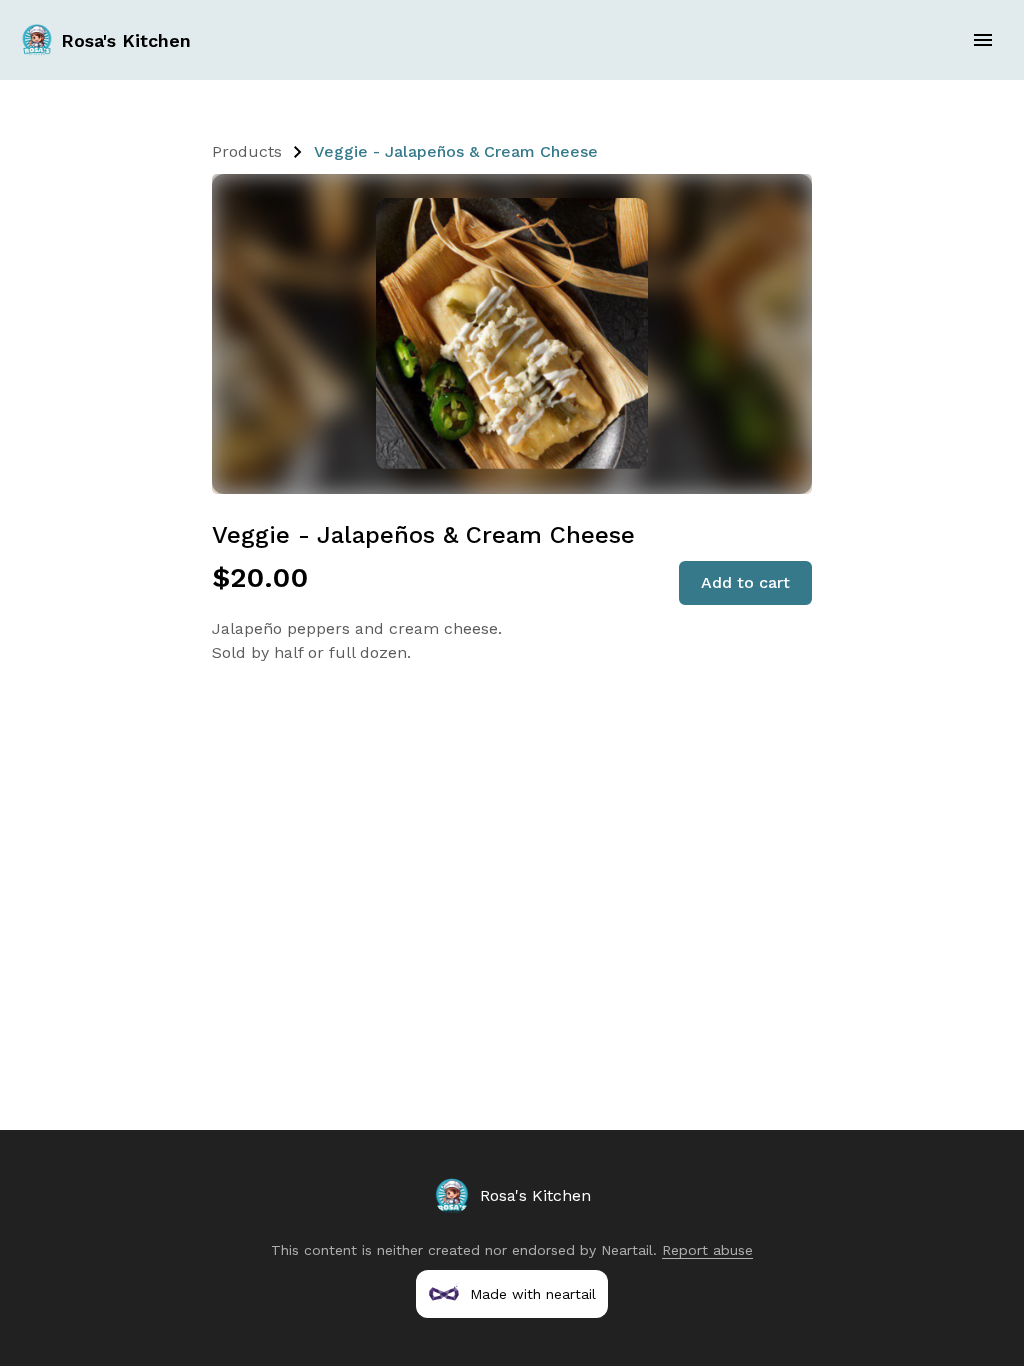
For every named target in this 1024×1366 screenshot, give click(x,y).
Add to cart (745, 582)
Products (247, 151)
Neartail (627, 1250)
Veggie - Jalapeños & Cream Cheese (456, 151)
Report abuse (707, 1250)
